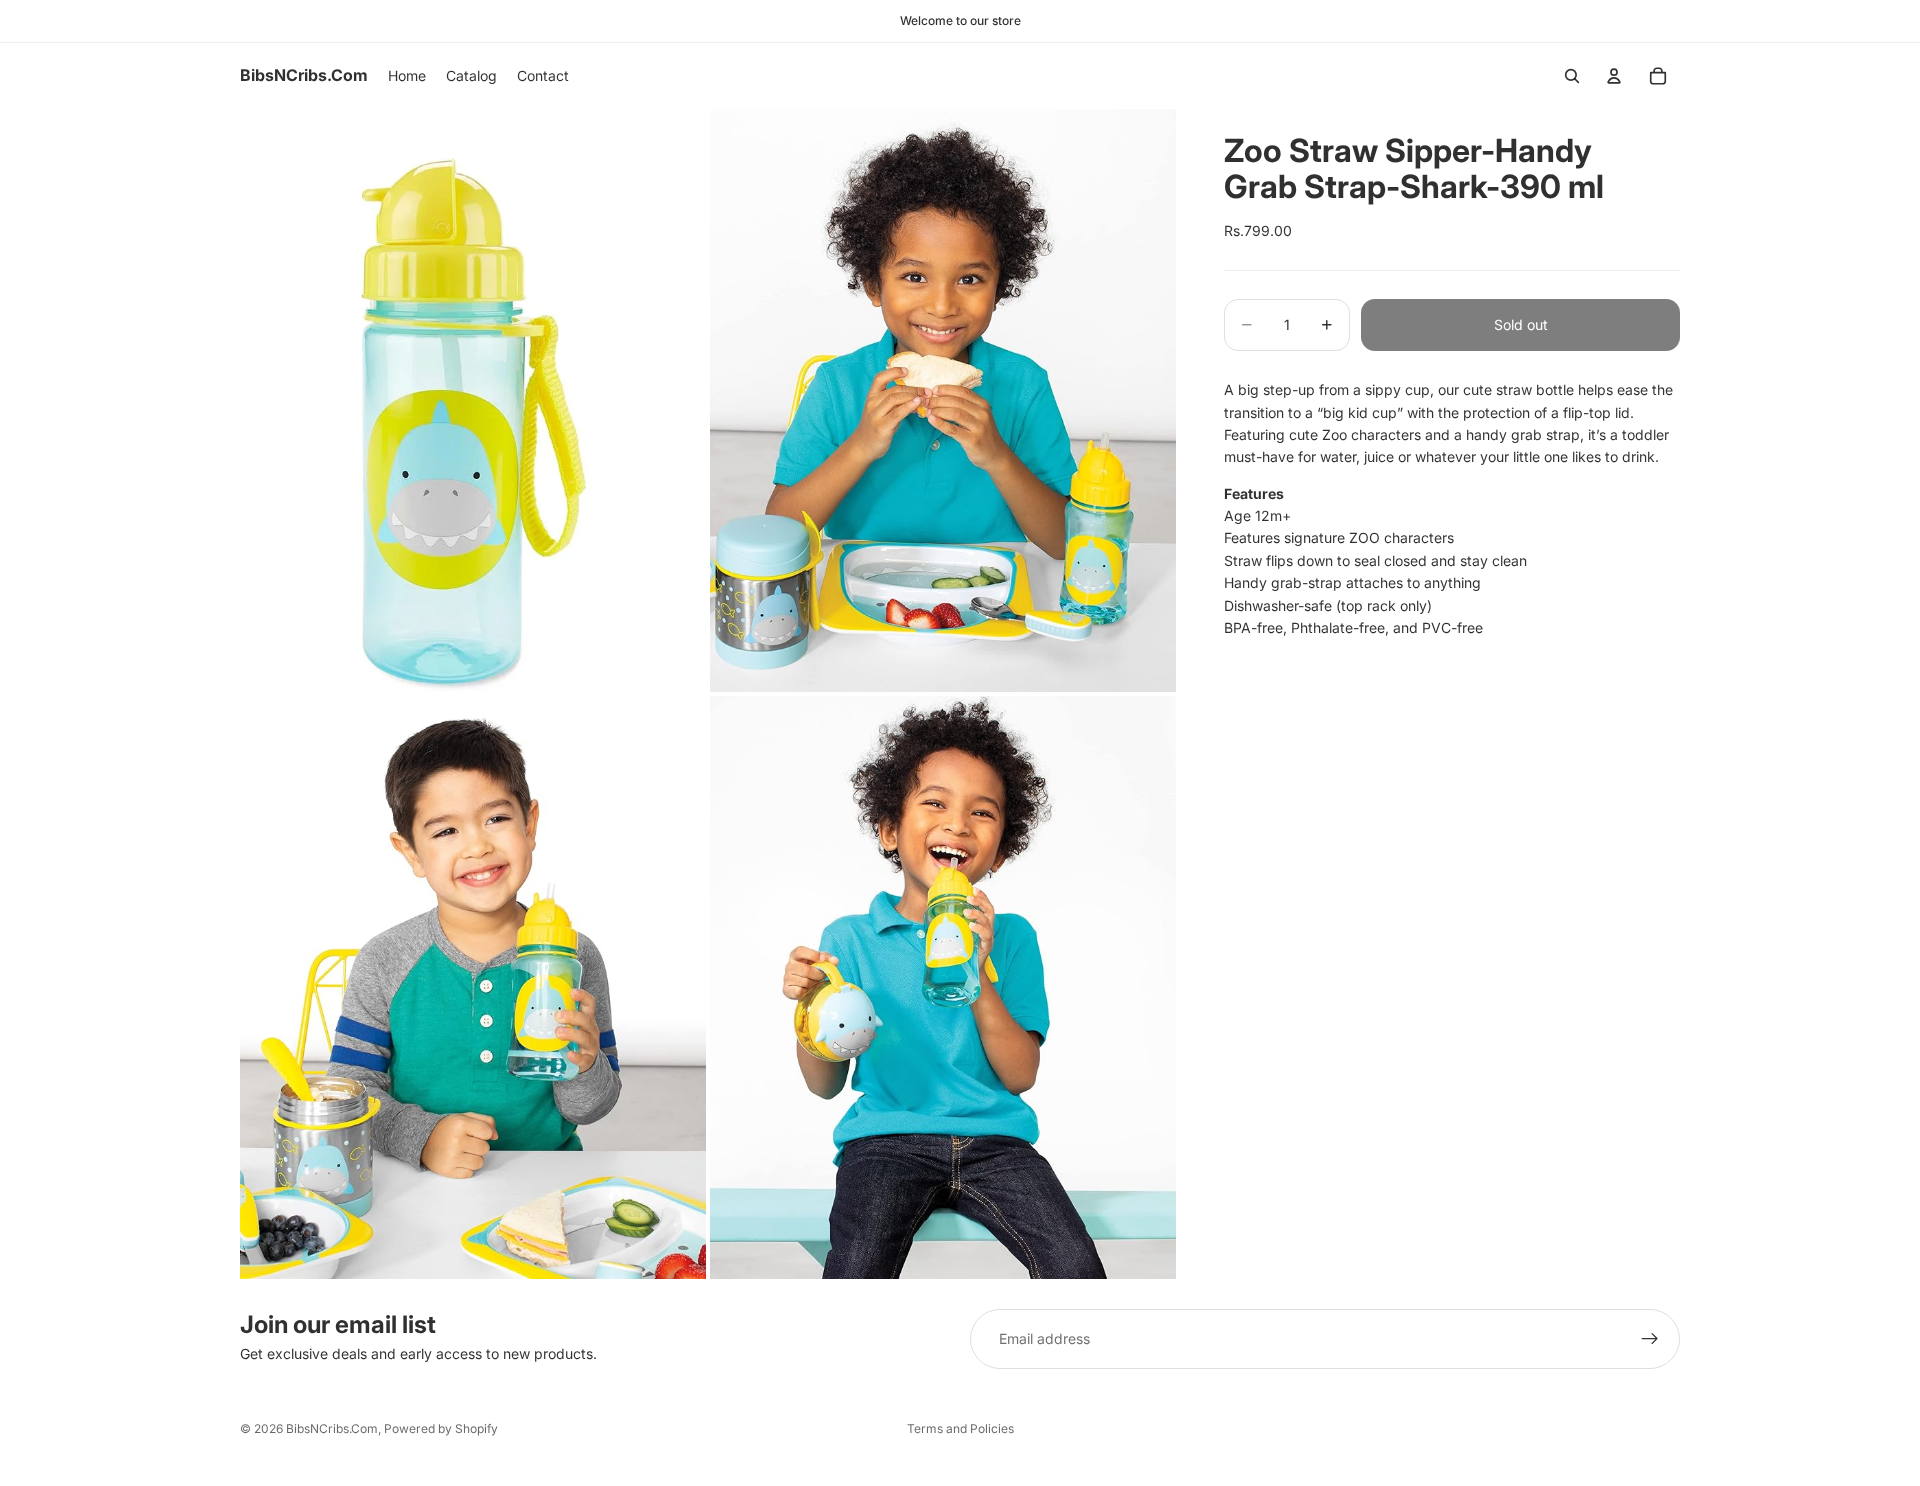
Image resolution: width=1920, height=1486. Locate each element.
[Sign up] (1650, 1339)
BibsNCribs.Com (332, 1428)
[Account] (1614, 76)
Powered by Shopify (441, 1428)
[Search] (1572, 76)
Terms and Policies (960, 1428)
